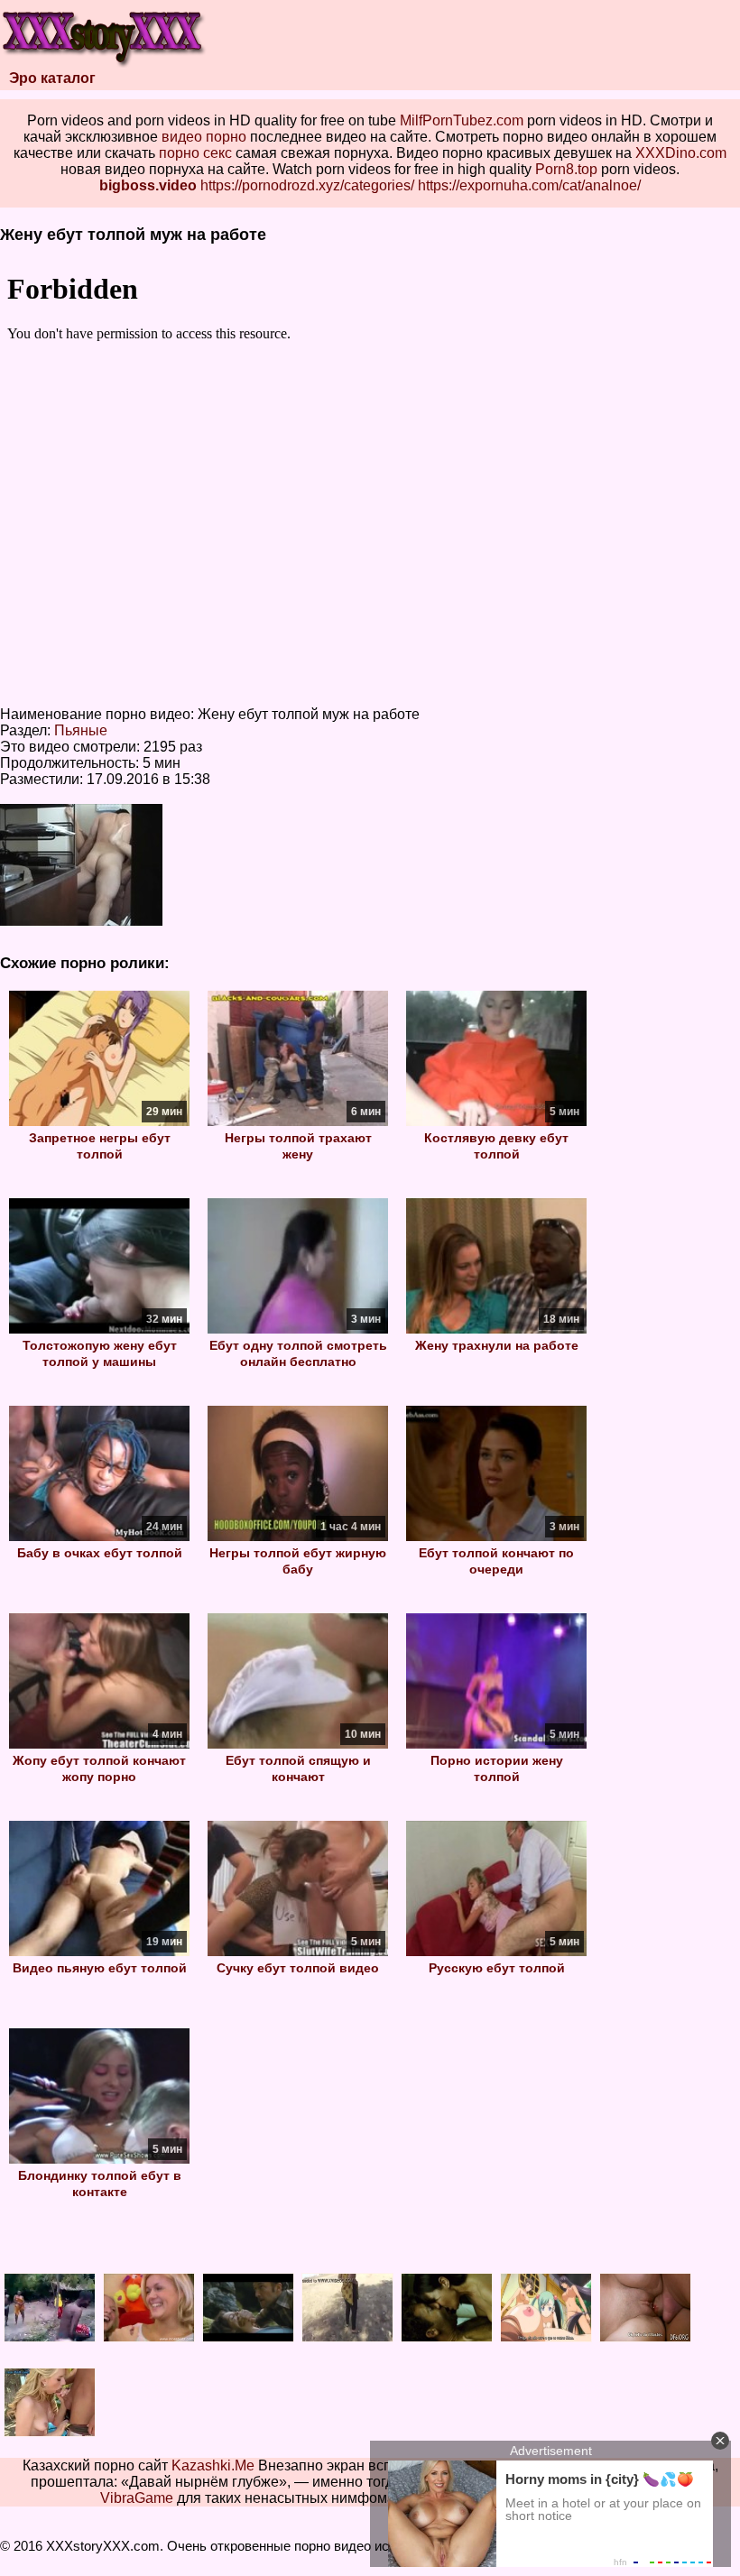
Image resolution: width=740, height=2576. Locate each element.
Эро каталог (52, 78)
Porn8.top (566, 169)
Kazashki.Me (213, 2465)
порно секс (195, 153)
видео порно (204, 137)
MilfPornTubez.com (462, 120)
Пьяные (81, 730)
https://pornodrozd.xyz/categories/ (307, 185)
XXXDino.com (681, 153)
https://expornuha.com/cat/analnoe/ (529, 185)
